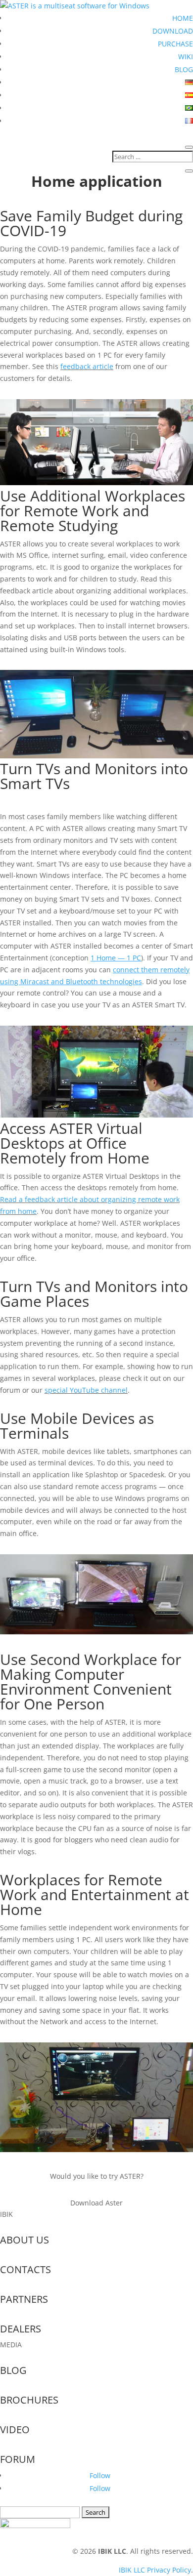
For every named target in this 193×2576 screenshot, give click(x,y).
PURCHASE (175, 44)
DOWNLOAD (173, 31)
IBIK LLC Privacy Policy (155, 2570)
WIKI (186, 57)
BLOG (184, 69)
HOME (183, 18)
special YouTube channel (86, 1390)
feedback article (87, 366)
